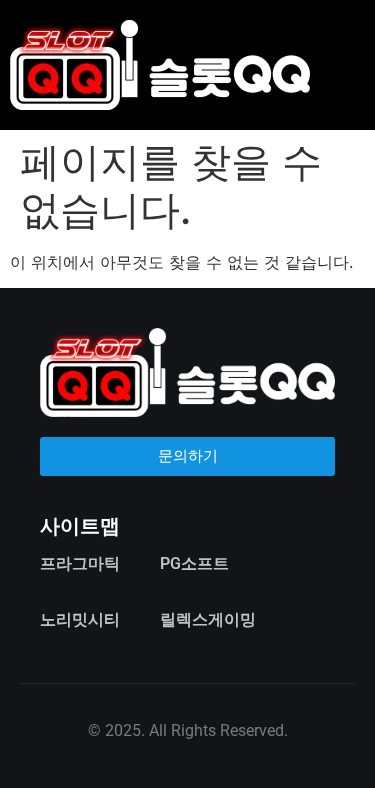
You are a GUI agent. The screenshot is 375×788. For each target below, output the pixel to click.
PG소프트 (194, 563)
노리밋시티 (80, 619)
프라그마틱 (80, 563)
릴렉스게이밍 (208, 619)
